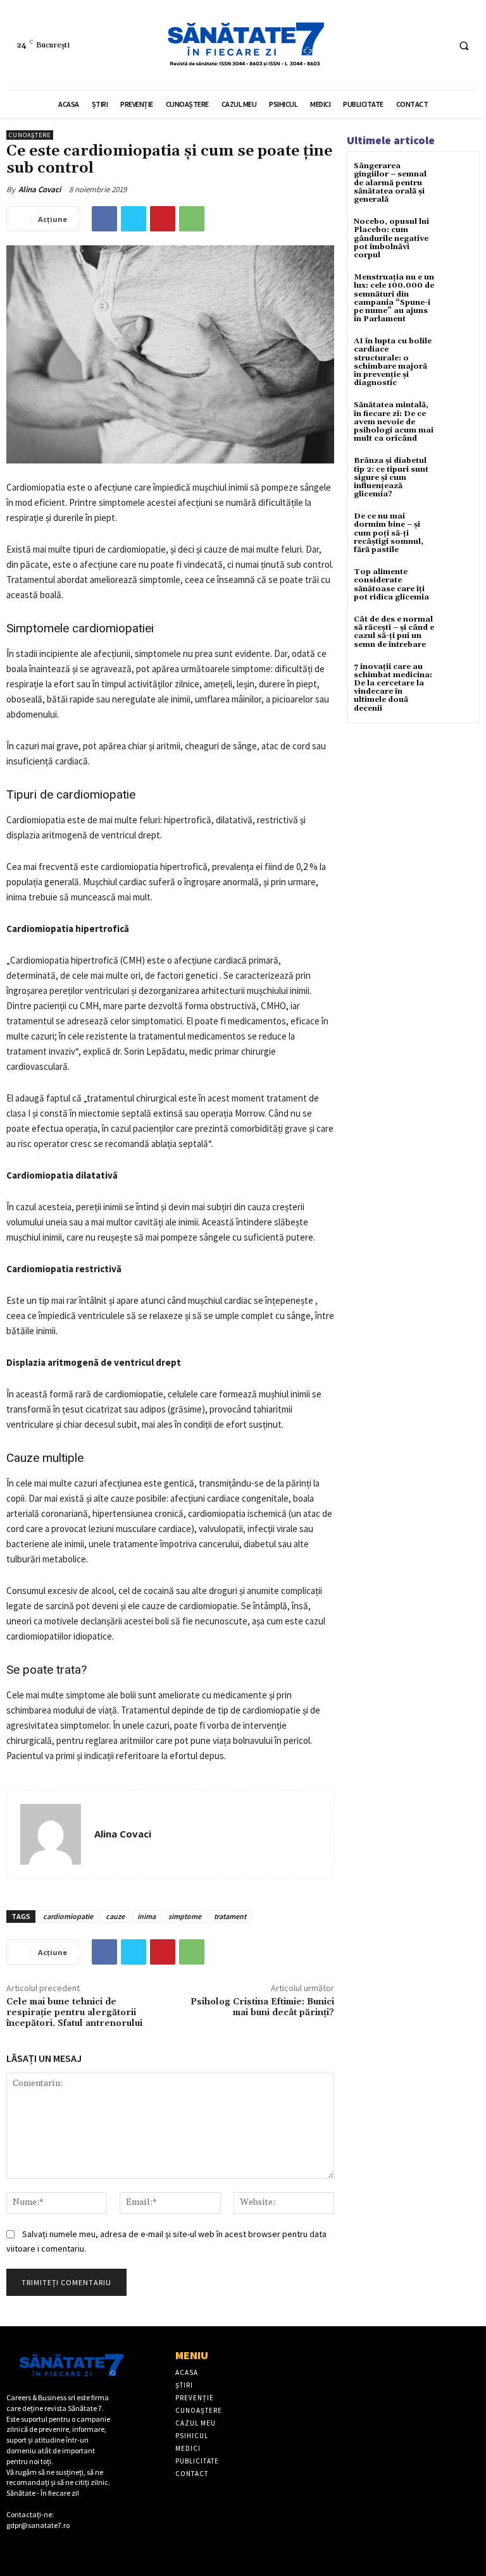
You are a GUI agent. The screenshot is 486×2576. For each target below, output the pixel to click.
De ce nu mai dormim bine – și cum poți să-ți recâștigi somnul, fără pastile (389, 533)
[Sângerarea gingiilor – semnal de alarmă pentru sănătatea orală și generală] (457, 177)
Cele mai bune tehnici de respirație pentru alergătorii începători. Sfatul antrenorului (74, 2013)
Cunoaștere (30, 135)
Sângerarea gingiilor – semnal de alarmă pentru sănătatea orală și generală (390, 183)
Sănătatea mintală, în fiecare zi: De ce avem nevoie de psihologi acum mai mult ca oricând (394, 422)
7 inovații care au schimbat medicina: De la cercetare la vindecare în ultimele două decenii (393, 688)
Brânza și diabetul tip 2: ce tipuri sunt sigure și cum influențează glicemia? (391, 477)
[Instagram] (436, 45)
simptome (185, 1916)
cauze (115, 1916)
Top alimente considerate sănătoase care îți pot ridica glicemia (391, 585)
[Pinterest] (163, 219)
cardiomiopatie (68, 1916)
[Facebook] (413, 45)
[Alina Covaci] (51, 1834)
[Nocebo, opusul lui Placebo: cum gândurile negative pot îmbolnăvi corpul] (457, 233)
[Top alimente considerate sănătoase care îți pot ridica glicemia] (457, 583)
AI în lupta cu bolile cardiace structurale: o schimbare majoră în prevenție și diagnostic (393, 362)
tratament (230, 1916)
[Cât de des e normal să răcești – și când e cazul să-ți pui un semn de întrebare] (457, 631)
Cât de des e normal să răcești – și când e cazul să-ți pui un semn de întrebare (394, 632)
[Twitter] (134, 219)
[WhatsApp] (192, 219)
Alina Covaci (40, 189)
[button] (464, 46)
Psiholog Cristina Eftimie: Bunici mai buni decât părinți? (262, 2007)
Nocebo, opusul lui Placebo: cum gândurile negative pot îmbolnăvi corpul (391, 238)
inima (146, 1916)
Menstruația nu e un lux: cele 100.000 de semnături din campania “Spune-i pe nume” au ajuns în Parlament (394, 298)
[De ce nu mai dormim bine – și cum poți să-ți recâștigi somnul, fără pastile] (457, 528)
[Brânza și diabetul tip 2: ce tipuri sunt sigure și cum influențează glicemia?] (457, 472)
